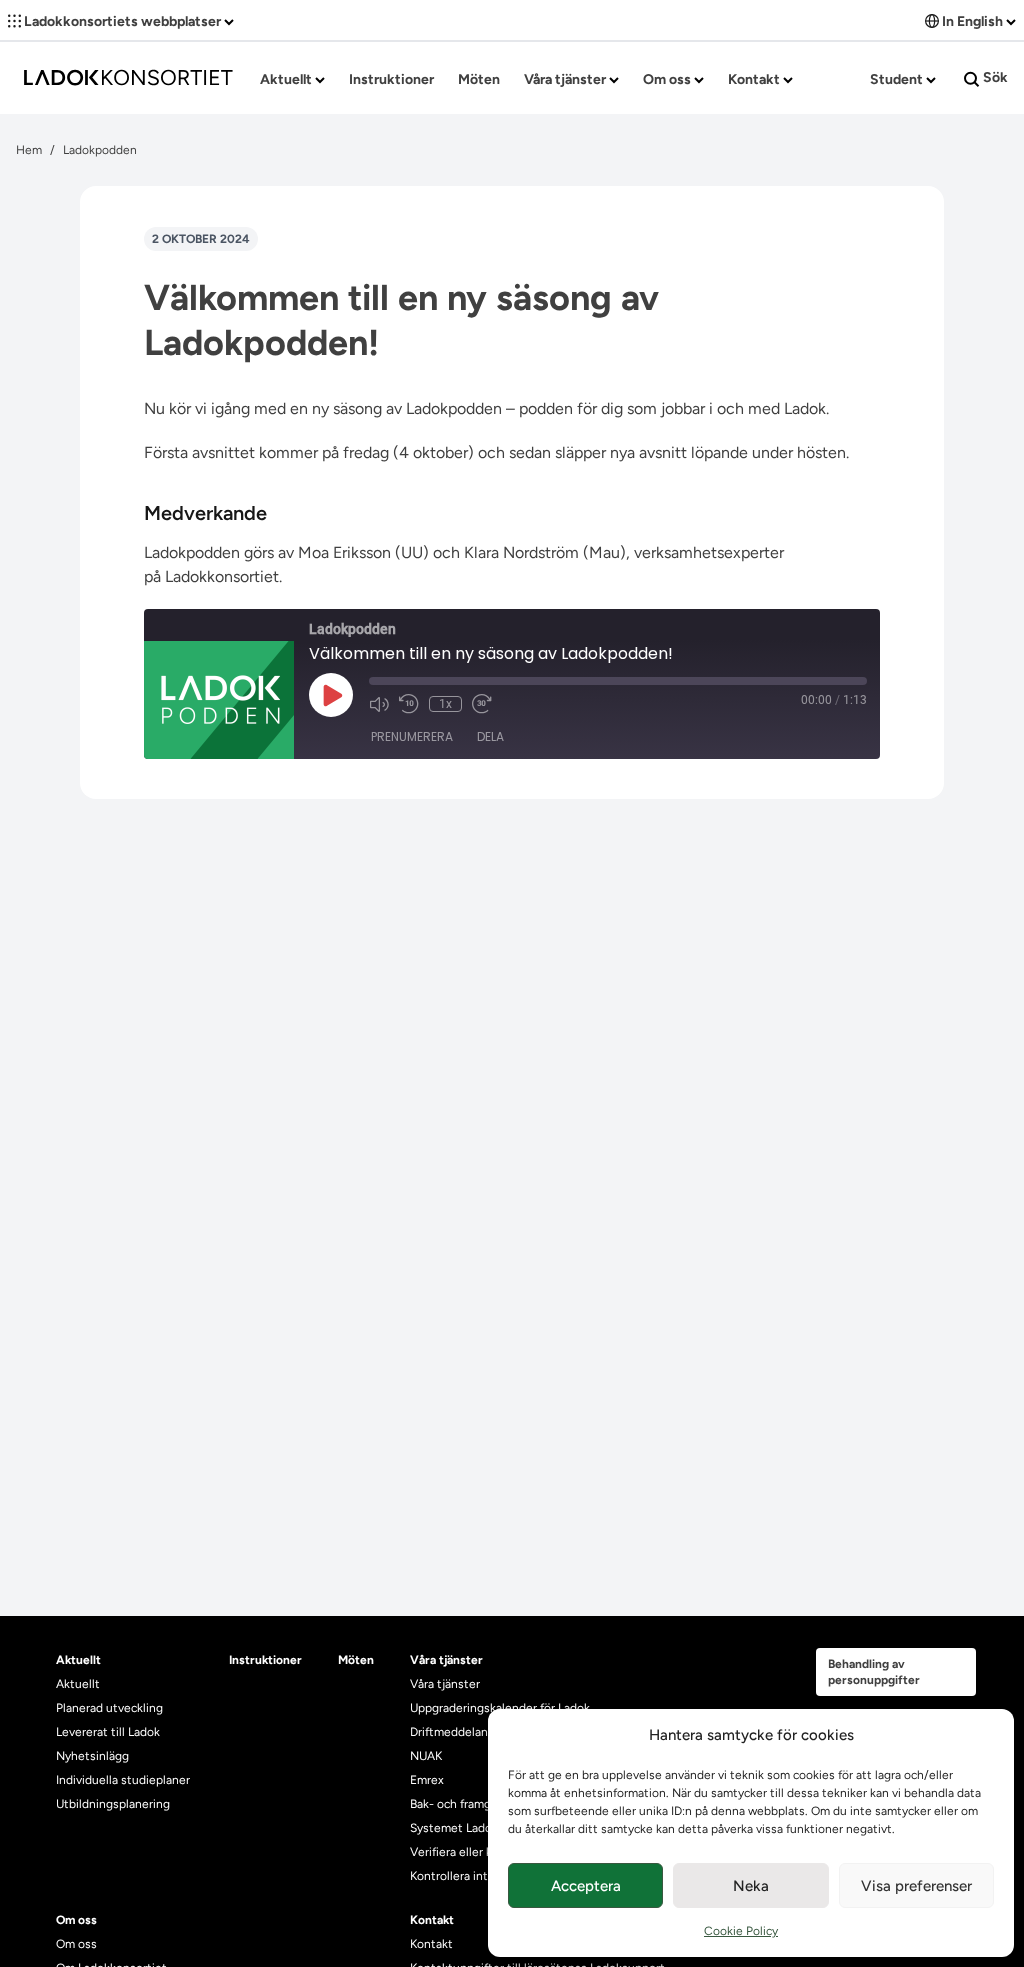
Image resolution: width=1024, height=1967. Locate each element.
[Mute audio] (379, 704)
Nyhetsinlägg (92, 1756)
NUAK (426, 1756)
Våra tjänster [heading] (446, 1660)
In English (972, 21)
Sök (994, 77)
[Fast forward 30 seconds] (482, 704)
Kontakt (755, 79)
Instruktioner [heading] (265, 1660)
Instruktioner (391, 79)
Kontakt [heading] (432, 1920)
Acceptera (586, 1886)
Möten (479, 79)
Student (898, 79)
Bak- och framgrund (463, 1804)
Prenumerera (412, 736)
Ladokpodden (100, 150)
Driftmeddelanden (459, 1732)
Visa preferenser (916, 1886)
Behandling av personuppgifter (874, 1672)
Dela (490, 736)
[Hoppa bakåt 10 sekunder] (409, 704)
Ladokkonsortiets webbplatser (122, 21)
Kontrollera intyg (455, 1876)
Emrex (427, 1780)
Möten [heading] (356, 1660)
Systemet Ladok (454, 1828)
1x (445, 704)
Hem (29, 150)
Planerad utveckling (109, 1708)
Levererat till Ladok (108, 1732)
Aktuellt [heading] (78, 1660)
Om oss (668, 79)
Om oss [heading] (76, 1920)
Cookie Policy (741, 1931)
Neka (751, 1886)
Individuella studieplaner (124, 1780)
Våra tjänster (566, 79)
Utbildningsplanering (113, 1804)
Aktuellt (287, 79)
